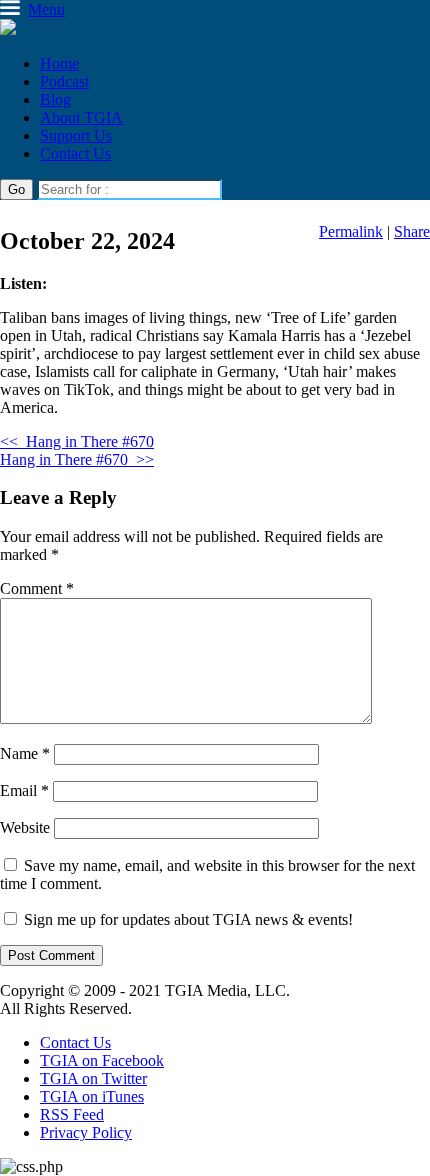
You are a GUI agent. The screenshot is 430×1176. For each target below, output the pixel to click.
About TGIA (81, 117)
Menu (46, 9)
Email (24, 790)
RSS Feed (72, 1114)
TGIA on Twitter (93, 1078)
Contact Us (75, 153)
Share (412, 231)
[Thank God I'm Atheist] (8, 29)
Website (25, 827)
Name (25, 753)
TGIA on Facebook (102, 1060)
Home (59, 63)
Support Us (76, 135)
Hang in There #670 (77, 441)
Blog (55, 99)
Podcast (64, 81)
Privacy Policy (86, 1132)
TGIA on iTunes (92, 1096)
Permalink (351, 231)
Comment (37, 588)
